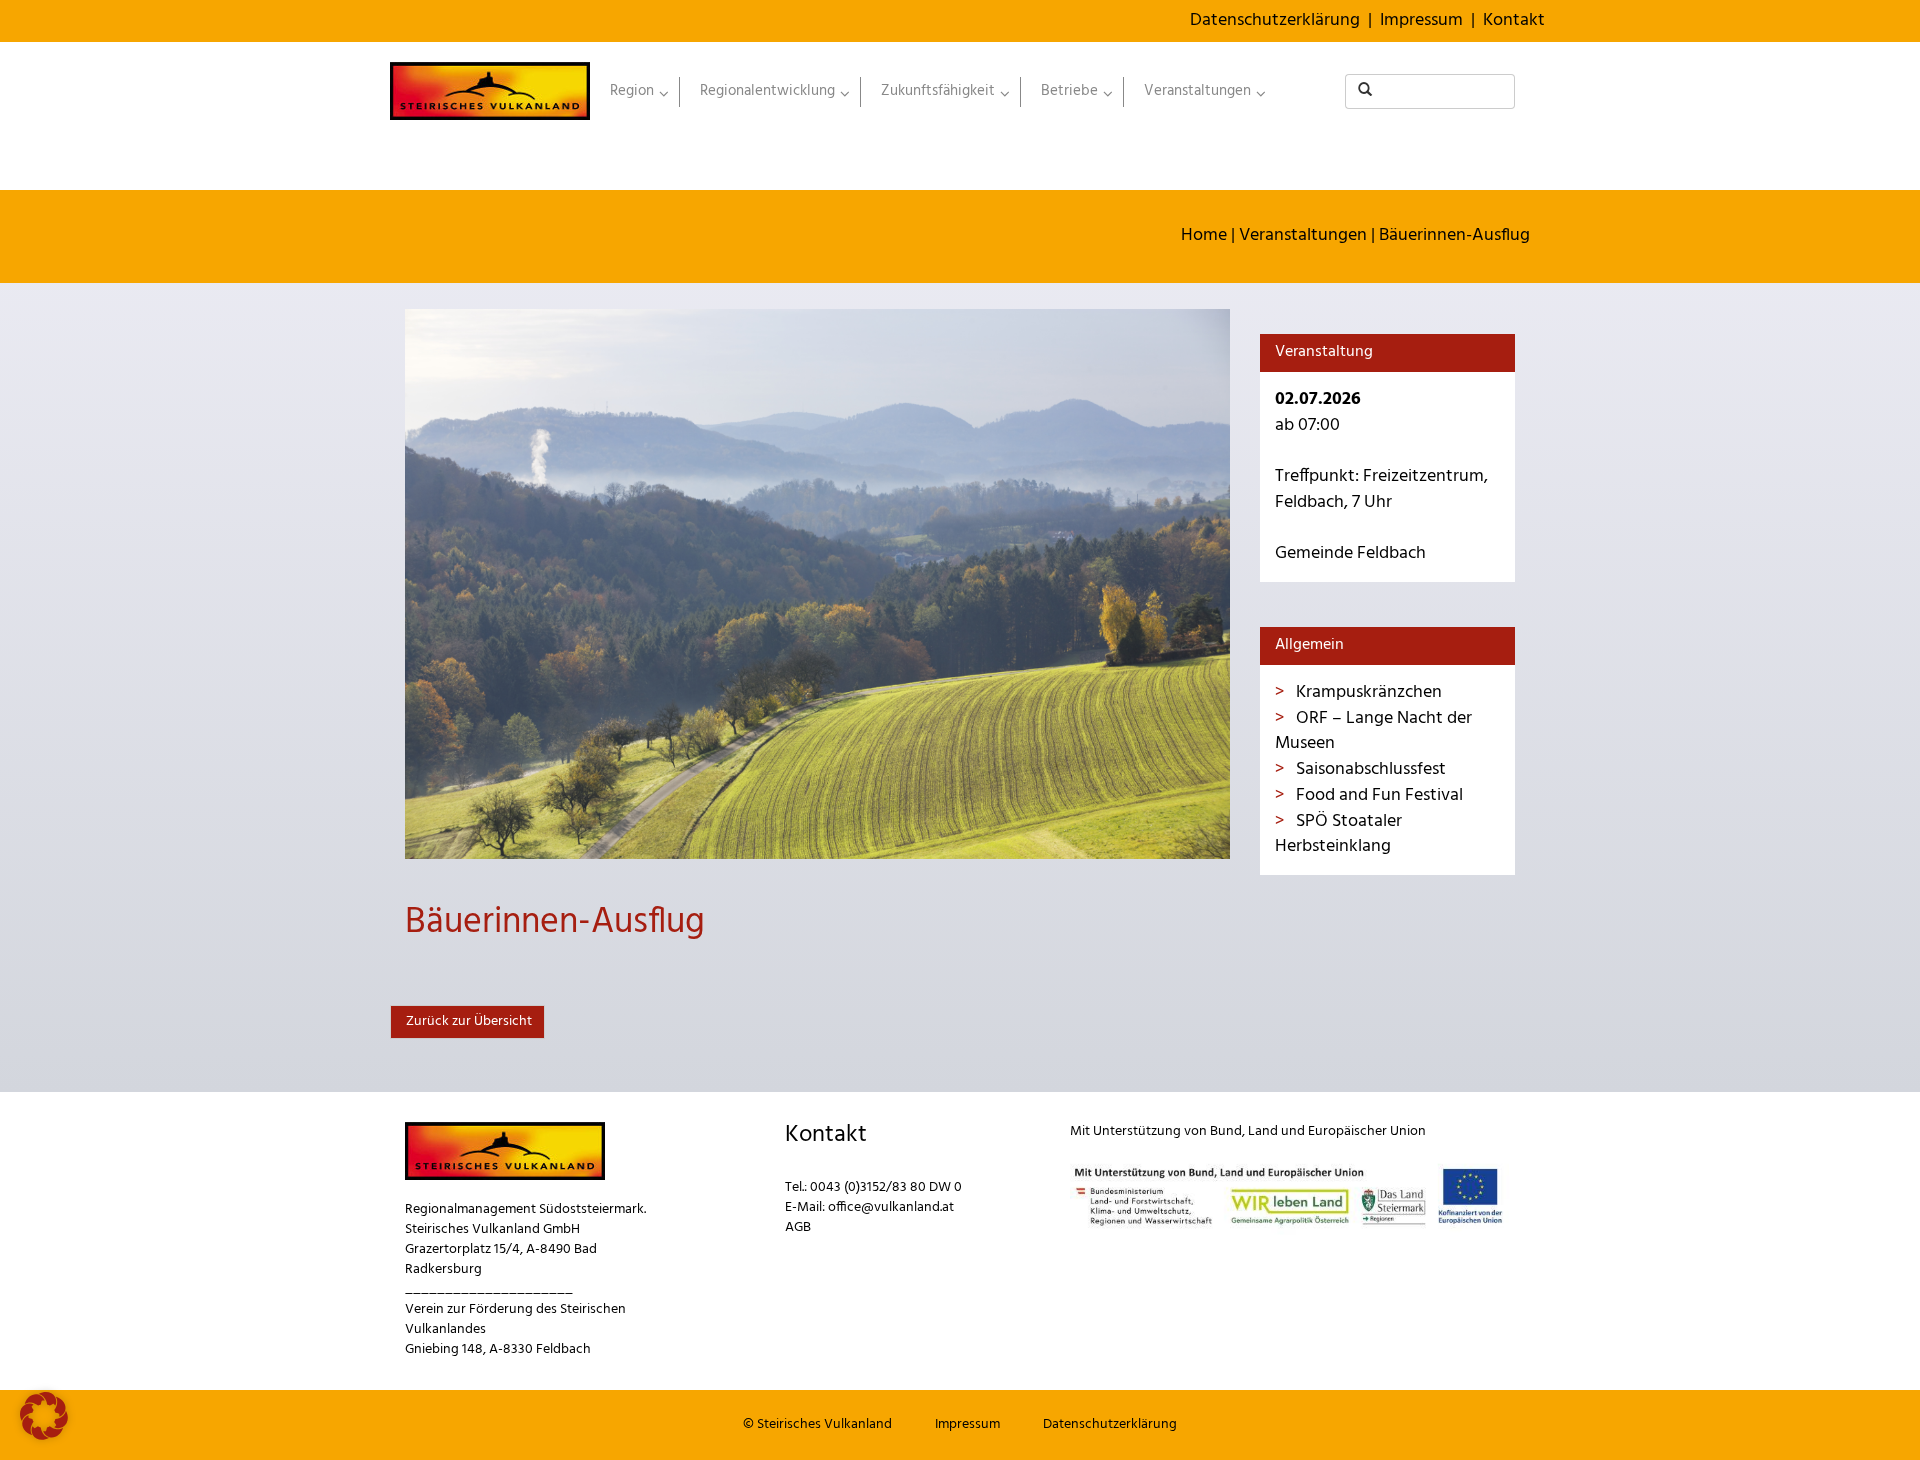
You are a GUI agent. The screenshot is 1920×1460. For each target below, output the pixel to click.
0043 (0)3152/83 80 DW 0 (886, 1187)
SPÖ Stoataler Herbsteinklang (1338, 834)
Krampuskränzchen (1367, 692)
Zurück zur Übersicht (467, 1021)
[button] (44, 1416)
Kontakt (1514, 20)
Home (1204, 235)
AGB (798, 1227)
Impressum (1421, 20)
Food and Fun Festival (1377, 795)
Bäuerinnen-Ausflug (1454, 235)
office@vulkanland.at (891, 1207)
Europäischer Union (1367, 1131)
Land (1263, 1131)
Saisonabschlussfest (1369, 769)
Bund (1226, 1131)
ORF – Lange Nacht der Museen (1373, 731)
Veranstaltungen (1303, 235)
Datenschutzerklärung (1275, 20)
